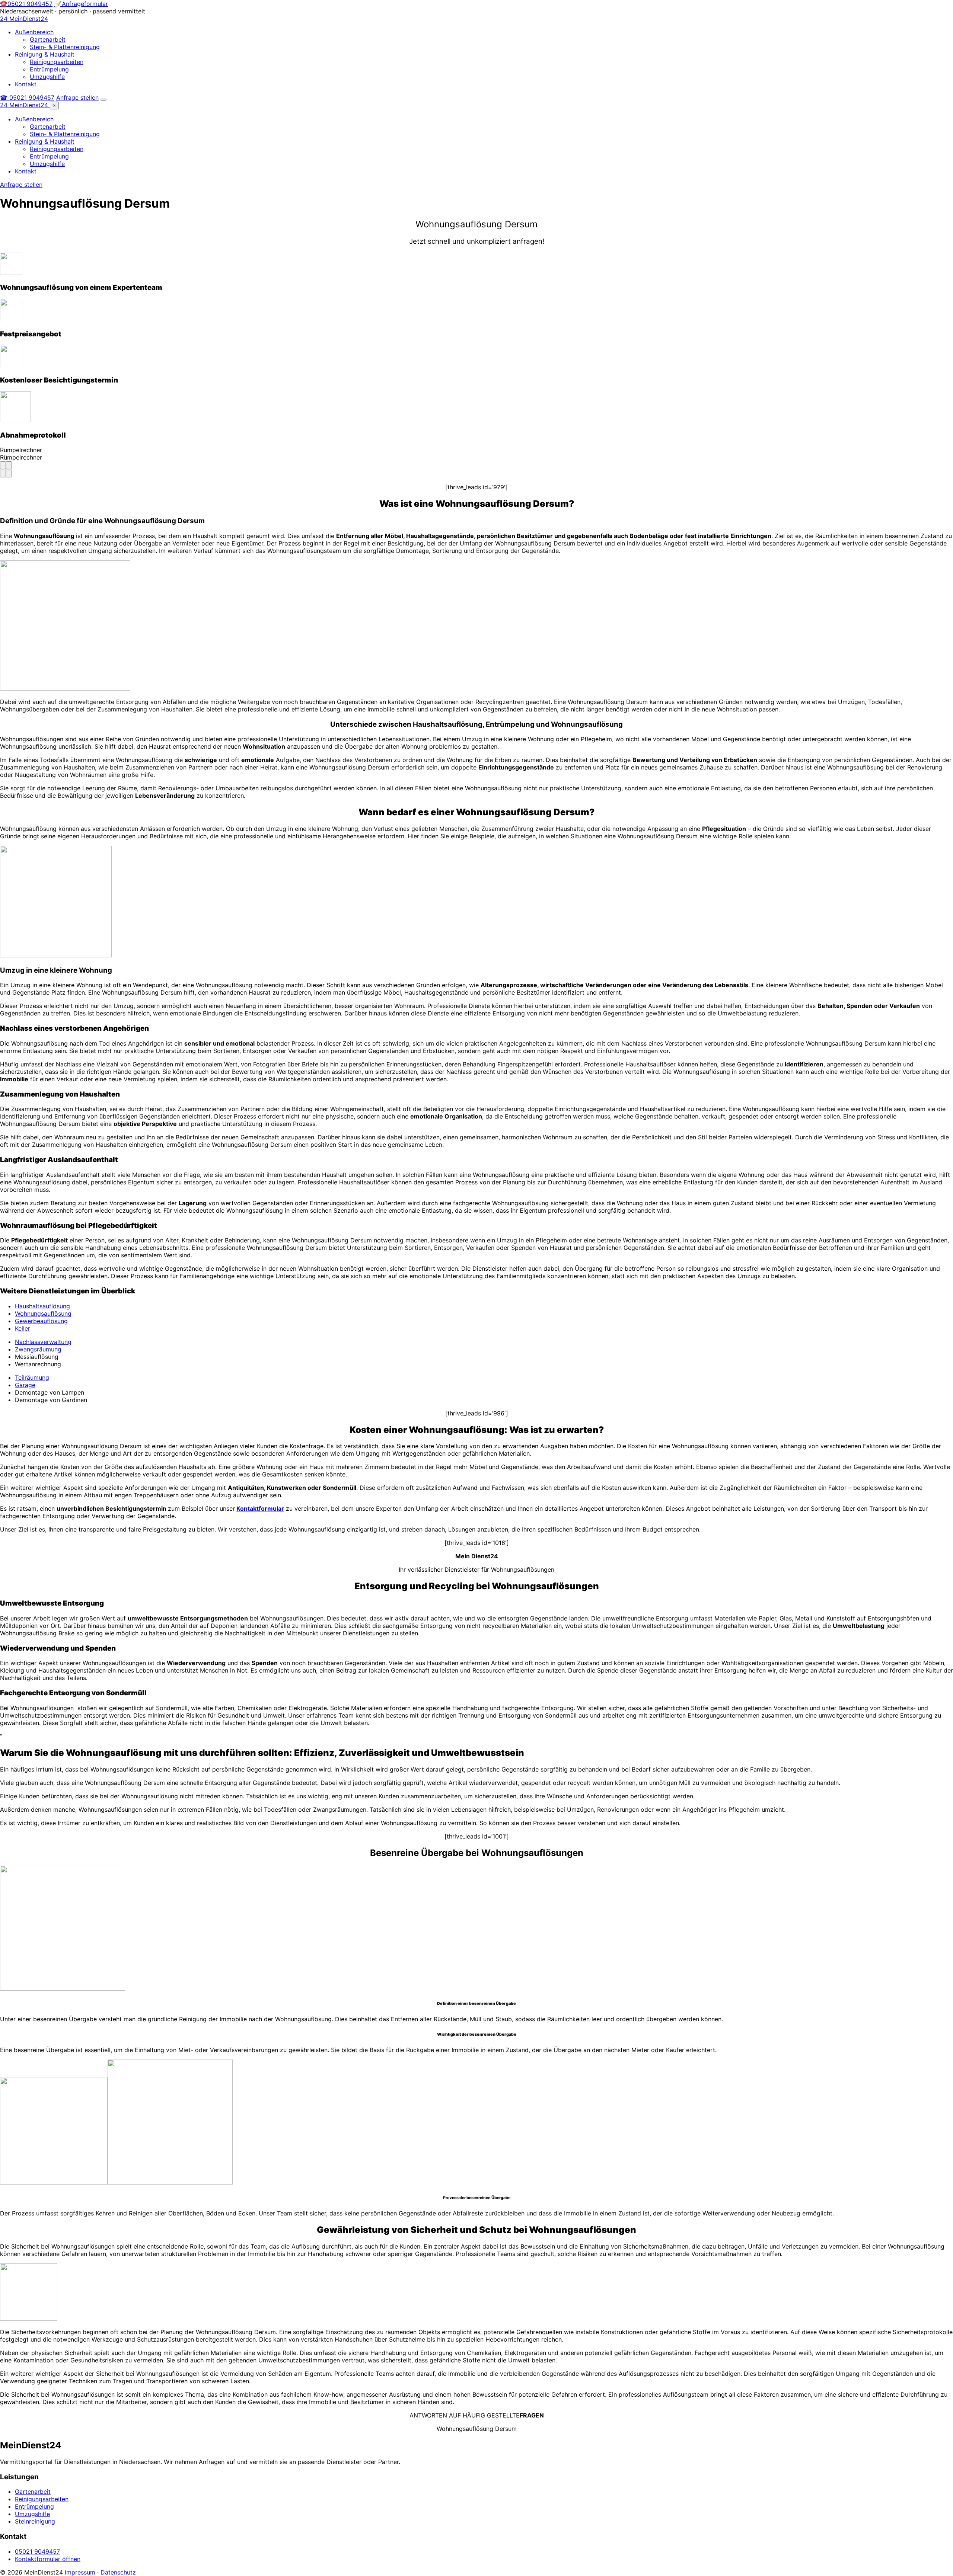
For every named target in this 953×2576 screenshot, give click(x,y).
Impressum (80, 2572)
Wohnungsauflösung (43, 1313)
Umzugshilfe (47, 77)
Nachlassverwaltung (43, 1342)
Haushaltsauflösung (42, 1306)
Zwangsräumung (38, 1349)
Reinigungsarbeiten (57, 62)
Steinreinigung (35, 2521)
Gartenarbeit (48, 39)
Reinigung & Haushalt (45, 54)
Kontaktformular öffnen (48, 2559)
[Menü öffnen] (103, 100)
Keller (23, 1328)
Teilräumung (32, 1377)
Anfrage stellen (77, 97)
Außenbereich (34, 32)
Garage (25, 1385)
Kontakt (26, 84)
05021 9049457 (37, 2551)
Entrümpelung (49, 69)
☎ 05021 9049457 (27, 97)
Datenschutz (118, 2572)
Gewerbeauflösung (41, 1321)
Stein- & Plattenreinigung (65, 47)
